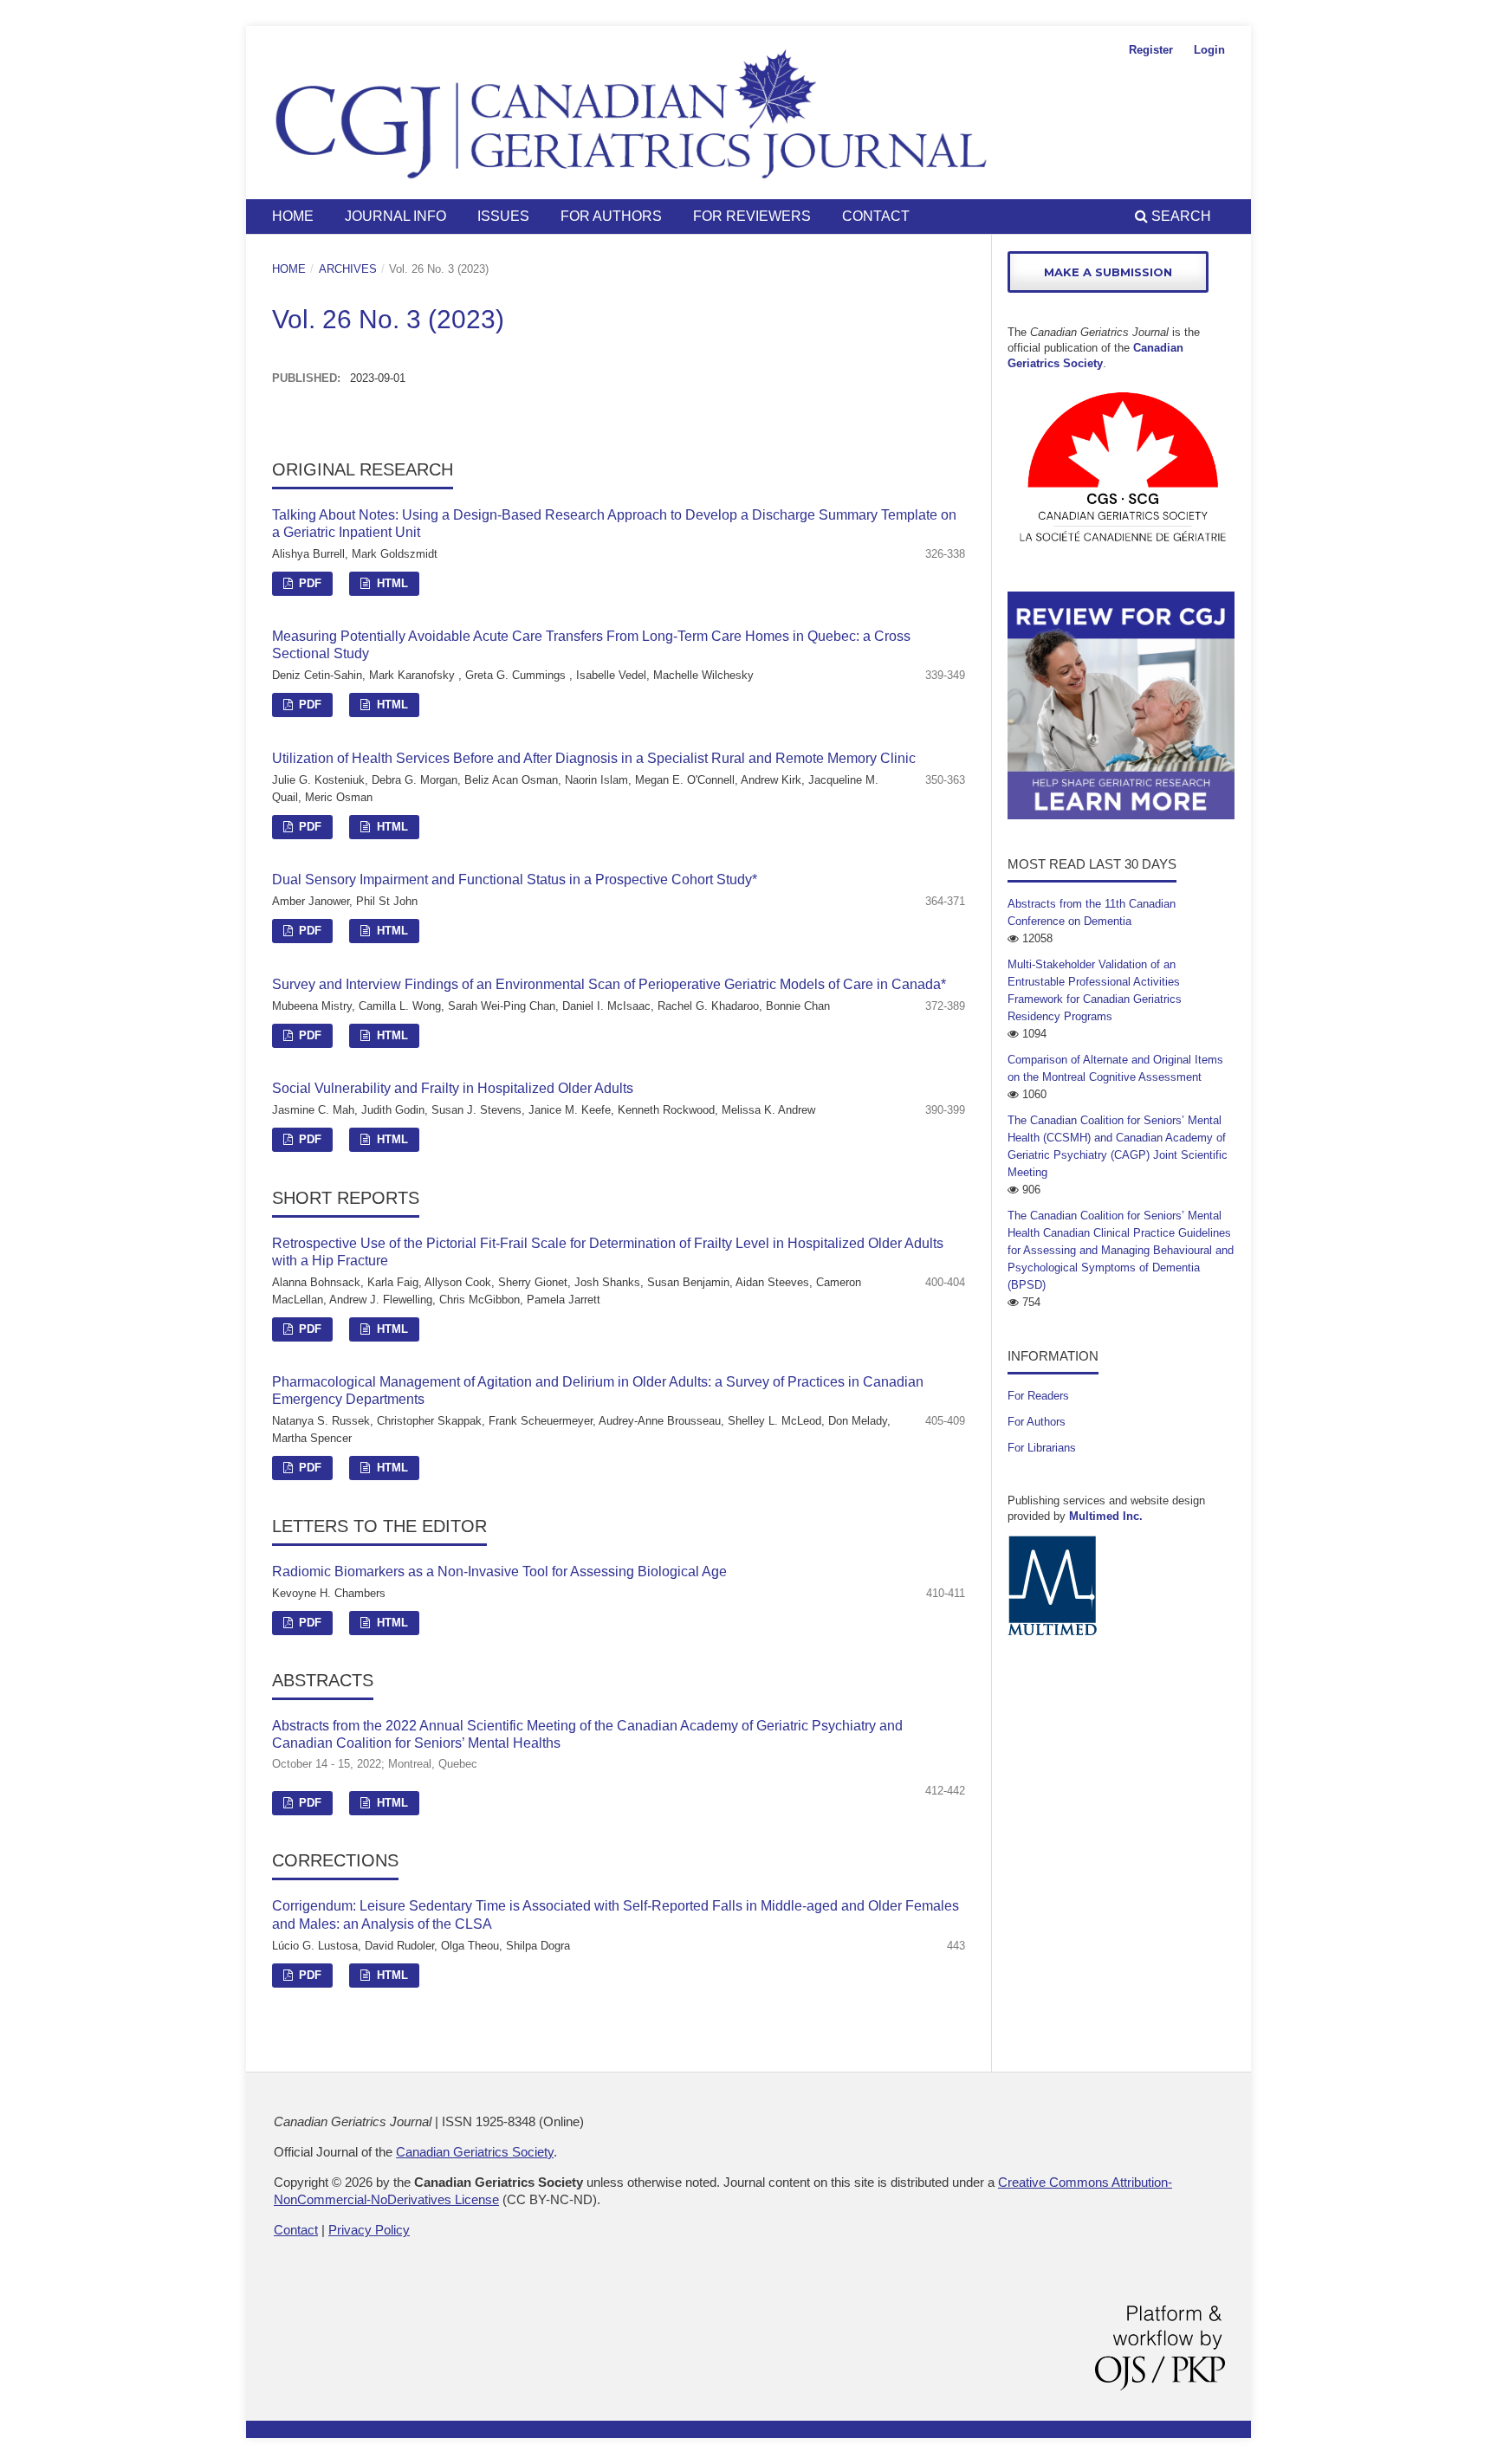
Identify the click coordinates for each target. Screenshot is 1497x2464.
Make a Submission (1108, 272)
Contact (876, 216)
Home (293, 216)
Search (1179, 216)
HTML (391, 583)
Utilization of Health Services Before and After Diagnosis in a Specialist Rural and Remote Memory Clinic (594, 758)
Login (1209, 50)
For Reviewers (752, 216)
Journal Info (395, 216)
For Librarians (1042, 1448)
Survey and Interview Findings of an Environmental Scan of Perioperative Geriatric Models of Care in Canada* (609, 984)
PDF (308, 583)
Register (1151, 50)
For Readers (1038, 1396)
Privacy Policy (369, 2230)
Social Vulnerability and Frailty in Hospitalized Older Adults (453, 1088)
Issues (503, 216)
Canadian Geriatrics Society (475, 2152)
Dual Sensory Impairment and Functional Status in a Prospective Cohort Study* (515, 880)
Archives (348, 269)
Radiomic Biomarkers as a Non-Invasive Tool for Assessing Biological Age (499, 1572)
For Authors (611, 216)
